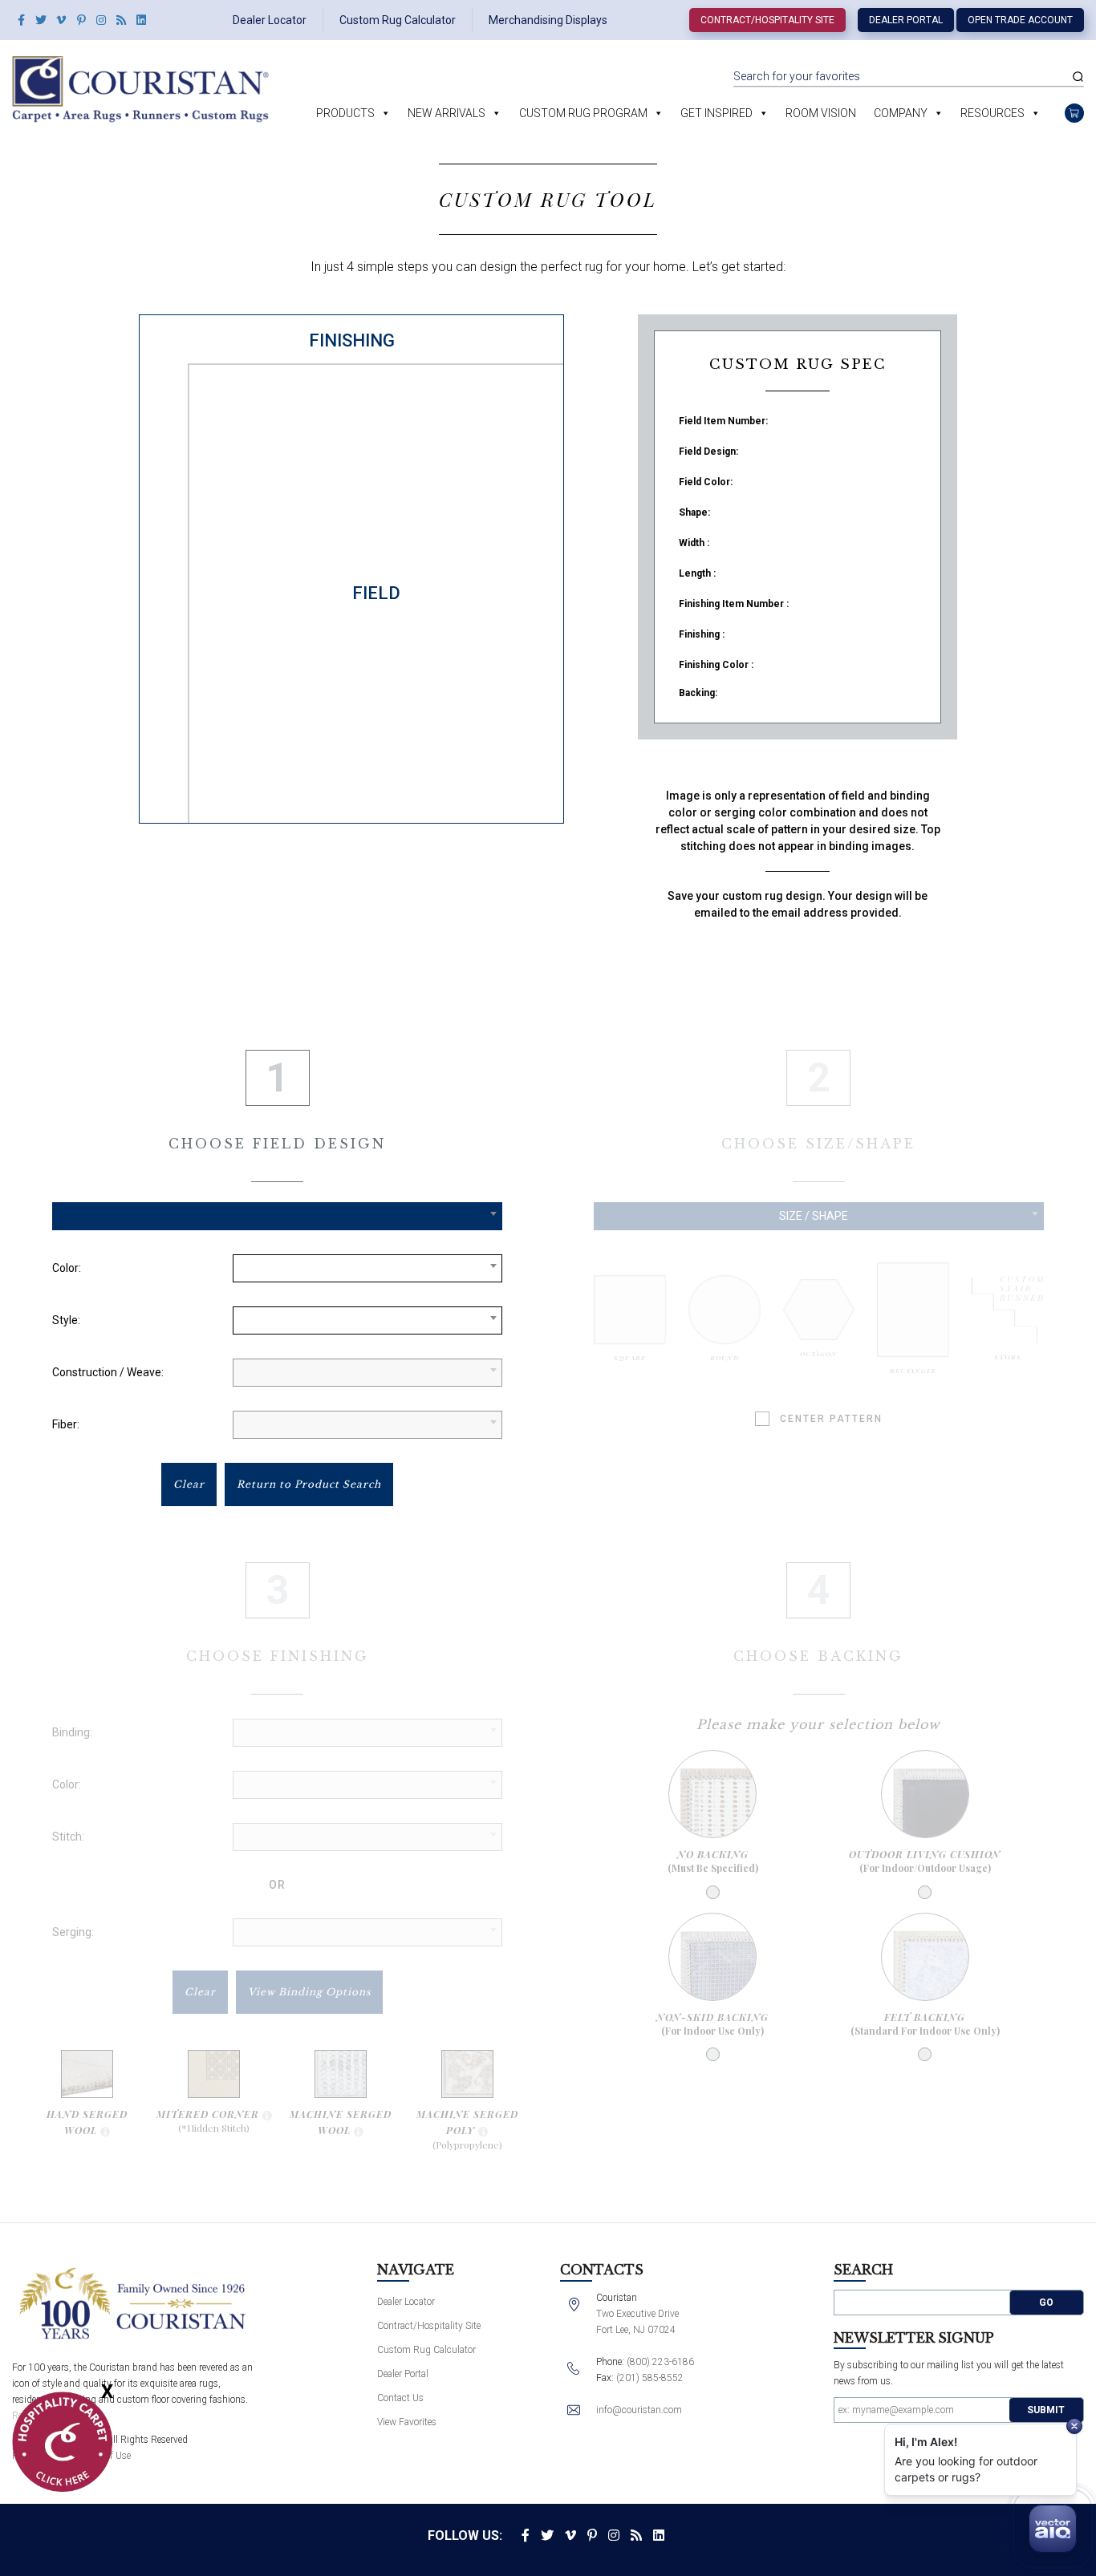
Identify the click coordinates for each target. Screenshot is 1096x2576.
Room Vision (821, 113)
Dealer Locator (270, 20)
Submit (1046, 2410)
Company (901, 113)
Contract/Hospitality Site (767, 20)
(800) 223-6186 (660, 2362)
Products (345, 113)
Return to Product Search (309, 1484)
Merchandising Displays (548, 20)
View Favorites (407, 2422)
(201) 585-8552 (650, 2378)
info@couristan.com (639, 2410)
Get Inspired (716, 113)
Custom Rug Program (583, 113)
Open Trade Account (1020, 20)
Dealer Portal (906, 20)
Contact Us (400, 2398)
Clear (189, 1484)
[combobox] (277, 1216)
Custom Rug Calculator (398, 20)
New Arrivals (447, 113)
